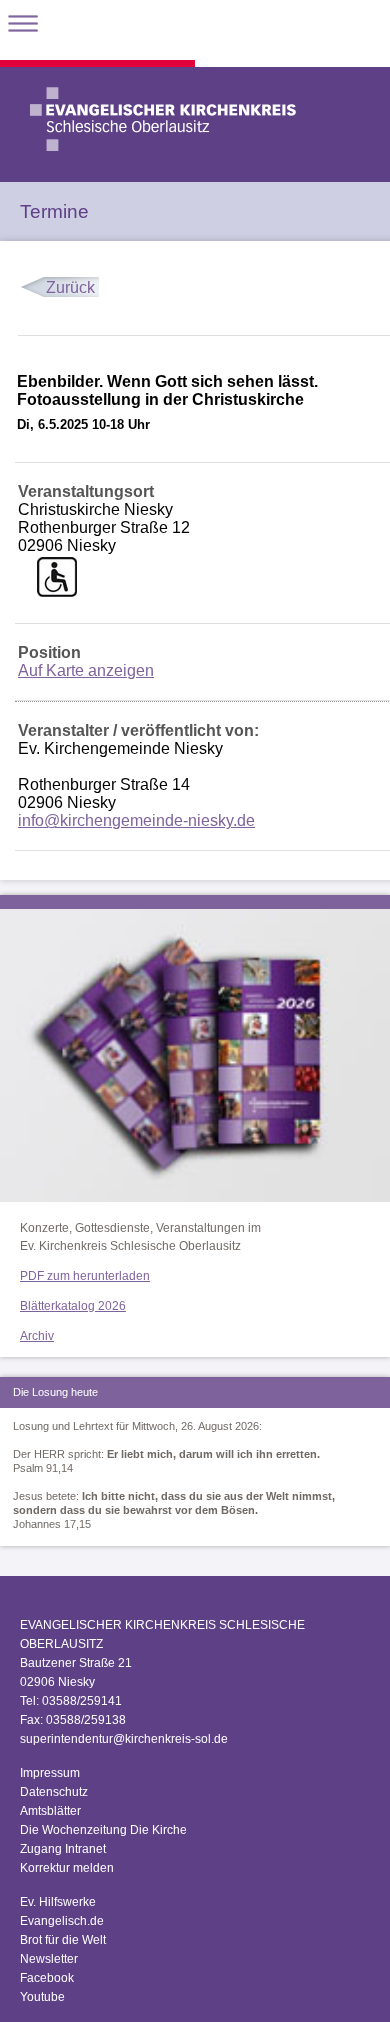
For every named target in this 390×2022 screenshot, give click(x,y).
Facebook (47, 1978)
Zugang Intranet (63, 1849)
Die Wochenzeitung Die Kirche (103, 1830)
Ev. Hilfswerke (58, 1902)
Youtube (42, 1997)
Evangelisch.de (62, 1921)
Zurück (70, 287)
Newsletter (49, 1959)
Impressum (50, 1773)
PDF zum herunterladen (85, 1276)
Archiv (37, 1336)
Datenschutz (54, 1792)
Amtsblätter (50, 1811)
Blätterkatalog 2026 (73, 1306)
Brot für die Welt (63, 1940)
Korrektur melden (67, 1868)
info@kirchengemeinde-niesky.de (136, 820)
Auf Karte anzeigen (86, 670)
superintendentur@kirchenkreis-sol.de (124, 1739)
